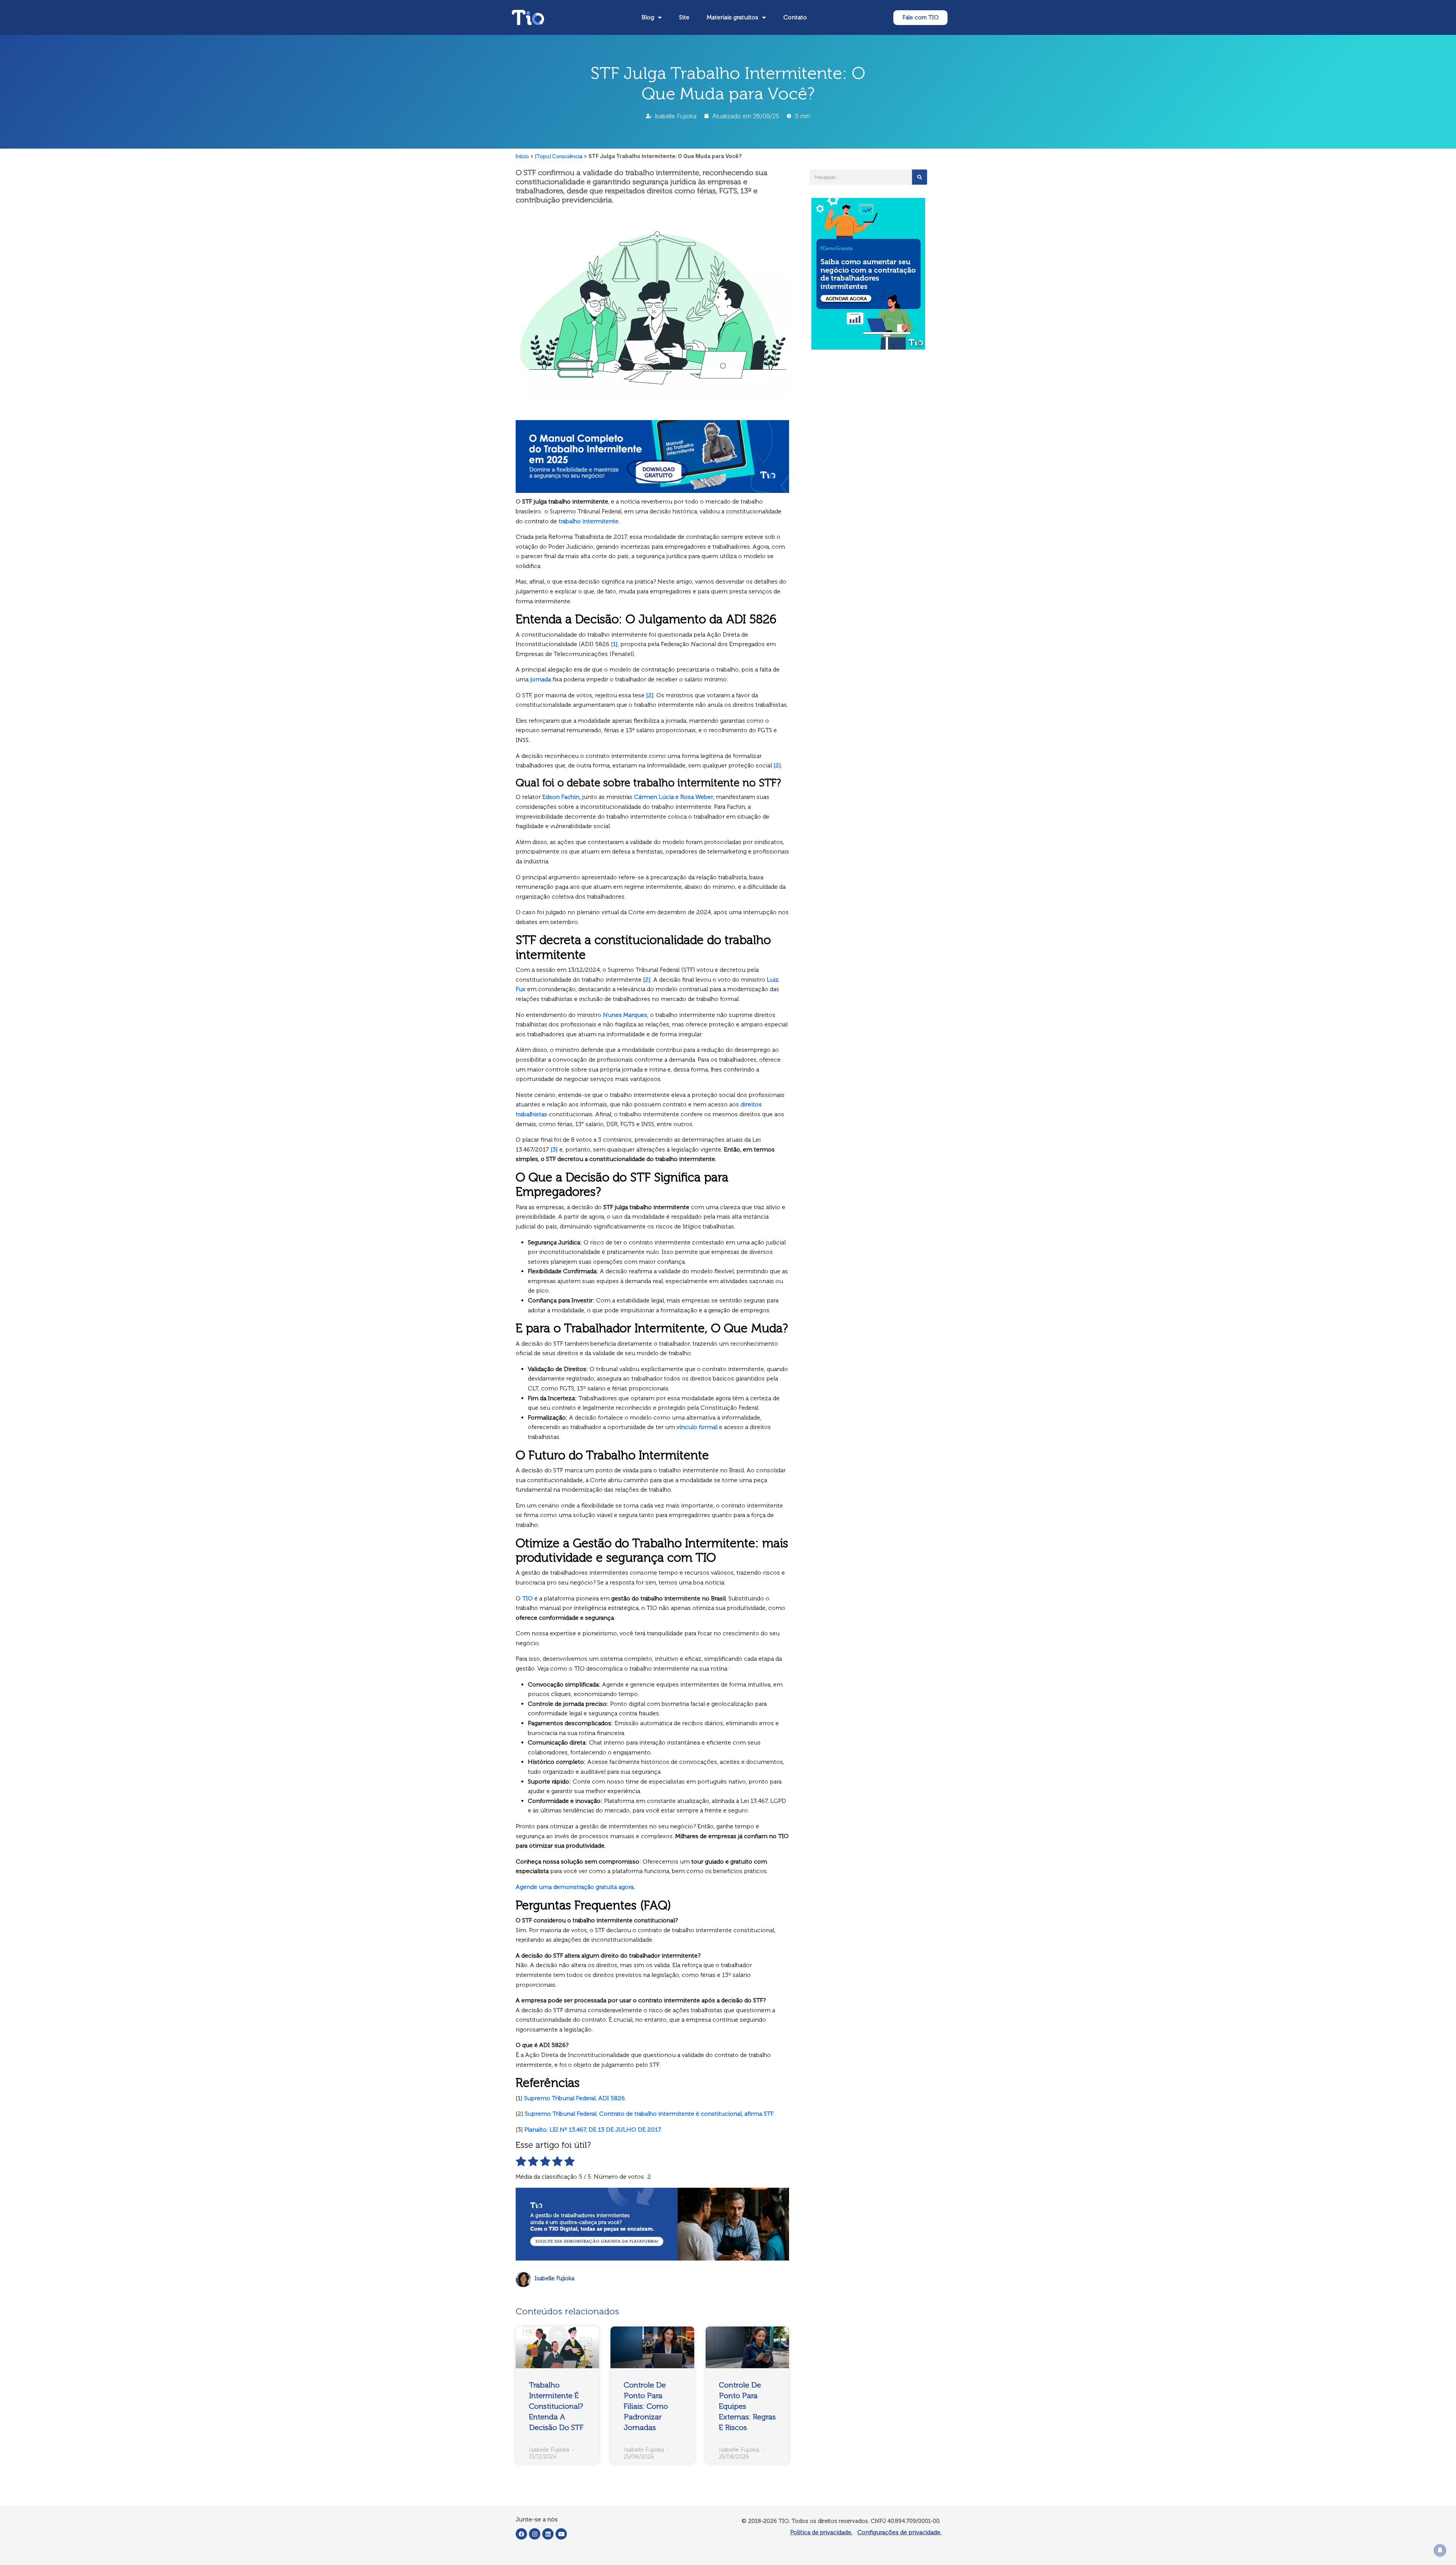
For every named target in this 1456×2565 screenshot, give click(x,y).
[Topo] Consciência (559, 156)
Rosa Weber (697, 797)
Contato (795, 17)
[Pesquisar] (919, 177)
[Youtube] (561, 2534)
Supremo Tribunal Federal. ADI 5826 (574, 2098)
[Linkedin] (548, 2534)
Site (684, 17)
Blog (648, 17)
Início (522, 156)
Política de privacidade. (821, 2532)
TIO (527, 1598)
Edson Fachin (561, 797)
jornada (541, 679)
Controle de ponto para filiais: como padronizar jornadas (646, 2406)
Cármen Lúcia (654, 797)
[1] (614, 644)
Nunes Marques (625, 1015)
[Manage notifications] (1440, 2550)
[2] (650, 695)
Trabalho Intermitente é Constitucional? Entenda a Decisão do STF (556, 2406)
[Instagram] (535, 2534)
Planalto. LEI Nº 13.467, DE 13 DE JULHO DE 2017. (593, 2130)
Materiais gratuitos (733, 17)
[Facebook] (521, 2534)
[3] (554, 1149)
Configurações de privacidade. (899, 2532)
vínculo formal (697, 1427)
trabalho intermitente (588, 521)
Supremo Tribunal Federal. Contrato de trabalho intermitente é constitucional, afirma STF (649, 2114)
